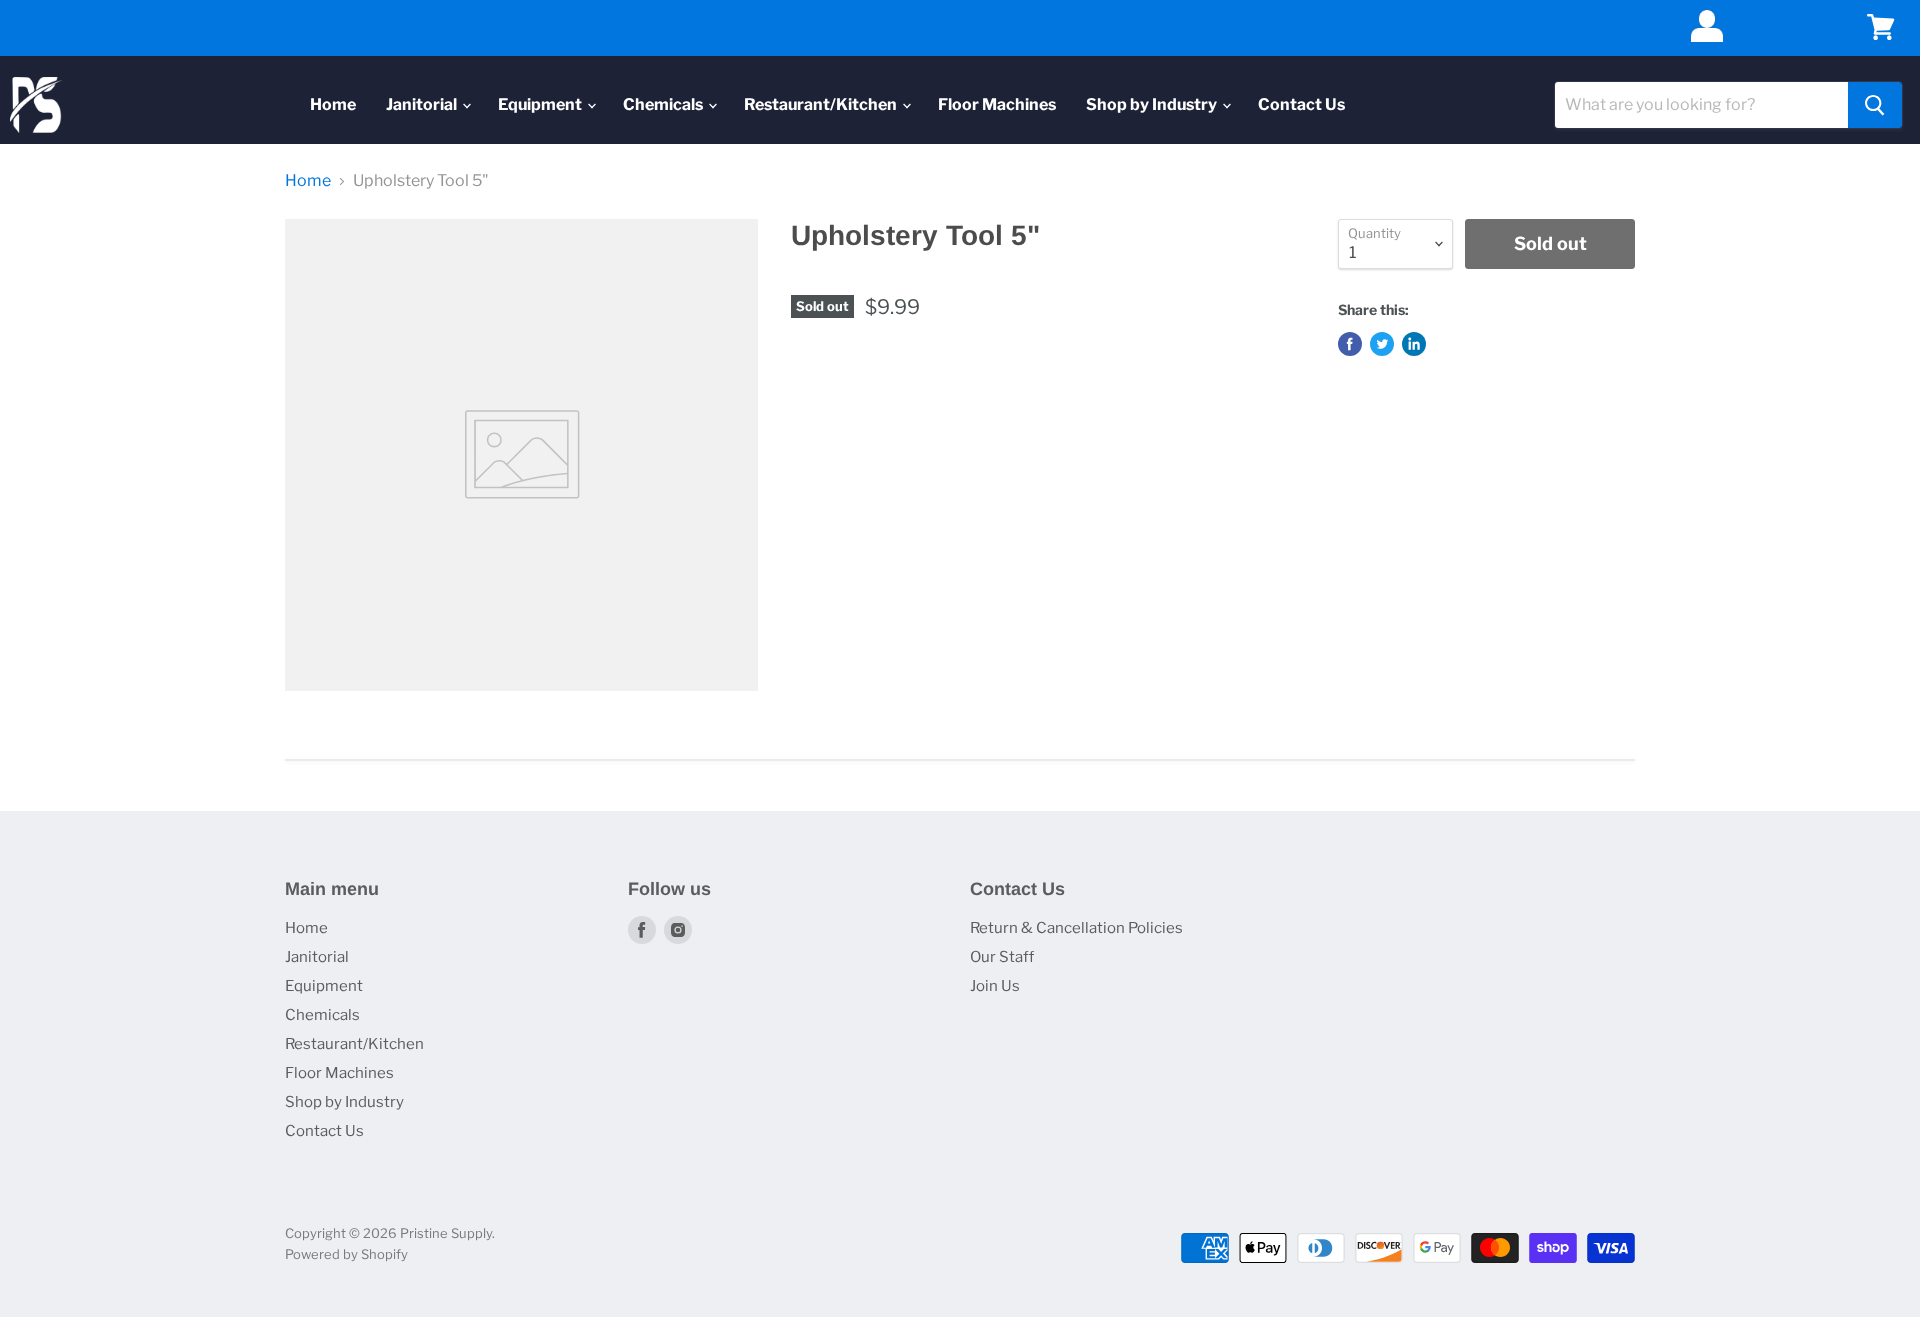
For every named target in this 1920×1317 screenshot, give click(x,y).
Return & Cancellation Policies (1076, 928)
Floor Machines (997, 104)
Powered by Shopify (346, 1254)
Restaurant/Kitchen (822, 104)
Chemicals (664, 104)
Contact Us (1301, 104)
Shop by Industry (1153, 104)
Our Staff (1002, 957)
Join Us (995, 986)
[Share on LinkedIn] (1414, 344)
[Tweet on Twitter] (1382, 344)
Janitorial (423, 104)
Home (333, 104)
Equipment (541, 104)
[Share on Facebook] (1350, 344)
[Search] (1875, 105)
